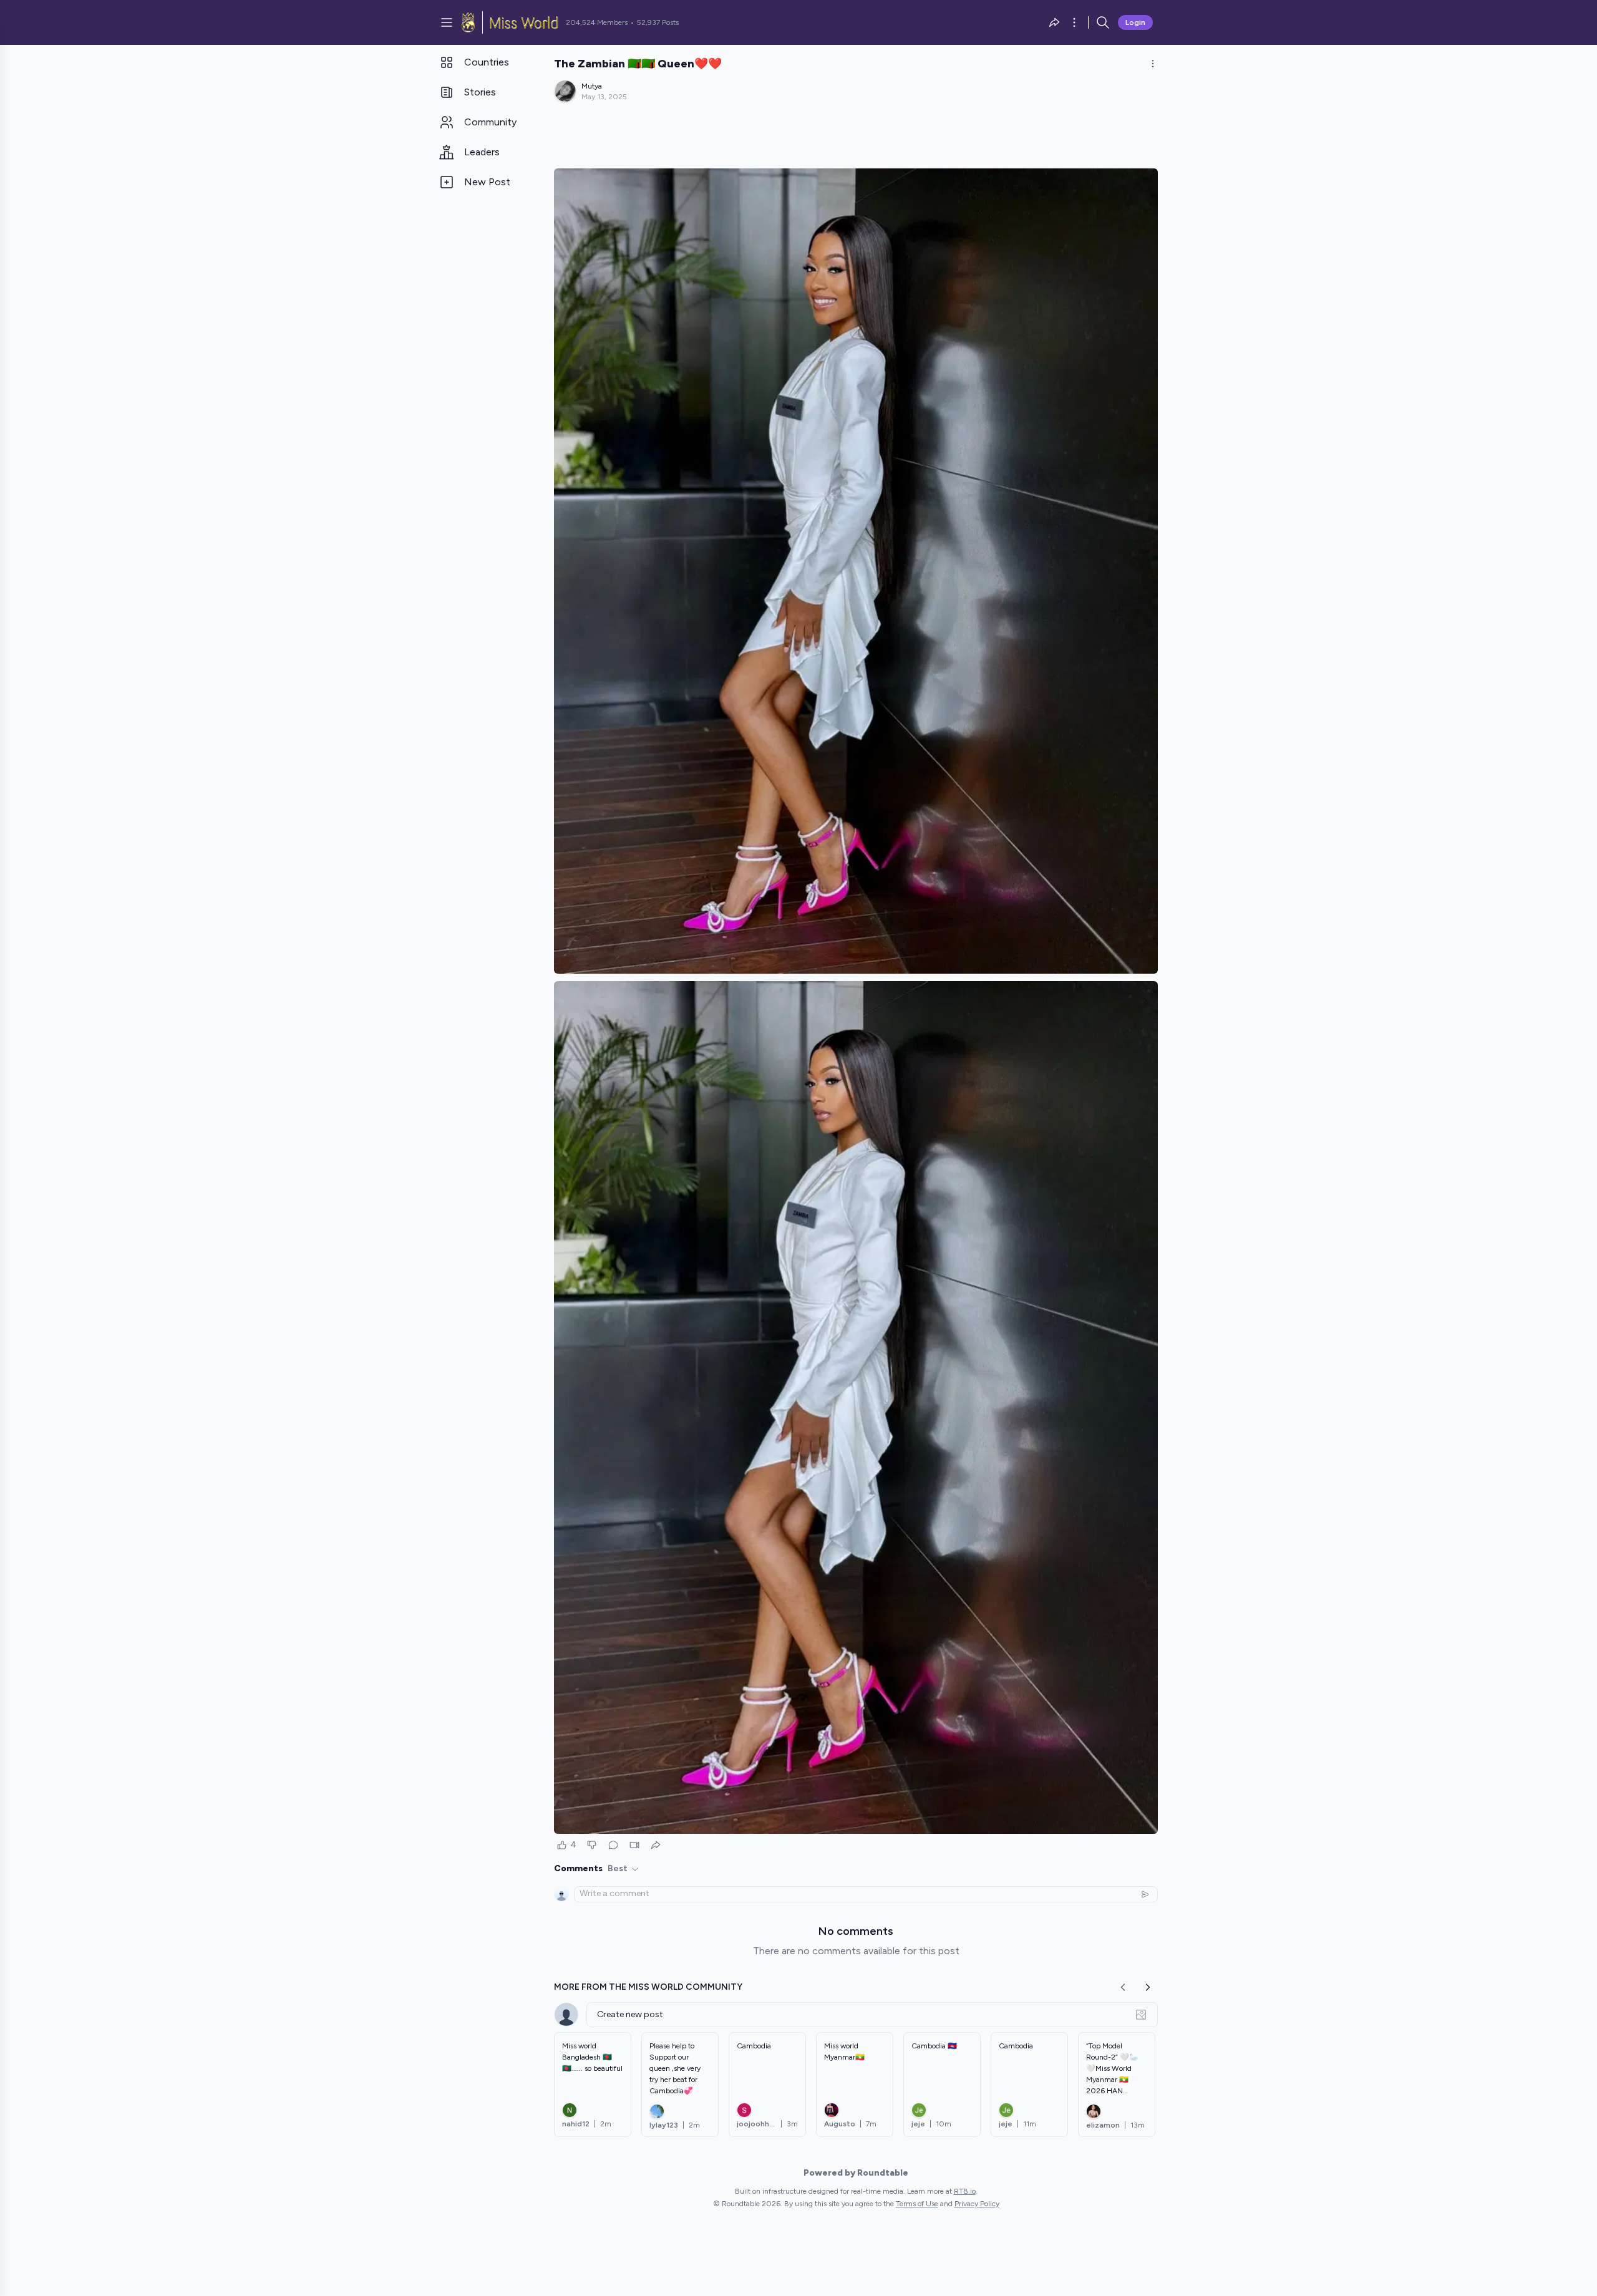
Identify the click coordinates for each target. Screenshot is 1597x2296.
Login (1135, 22)
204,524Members (597, 22)
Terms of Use (917, 2204)
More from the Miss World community (648, 1987)
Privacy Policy (977, 2204)
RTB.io (965, 2191)
